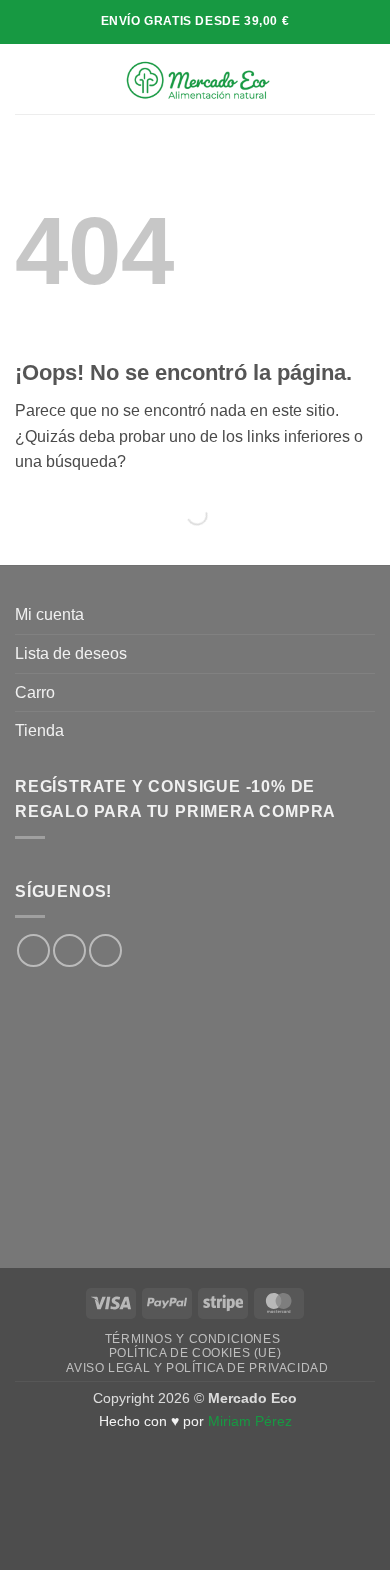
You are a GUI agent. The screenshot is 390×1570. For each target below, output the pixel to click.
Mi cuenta (49, 614)
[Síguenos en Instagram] (69, 950)
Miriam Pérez (250, 1421)
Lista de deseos (71, 653)
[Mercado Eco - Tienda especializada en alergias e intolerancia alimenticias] (197, 79)
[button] (27, 78)
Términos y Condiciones (192, 1339)
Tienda (39, 730)
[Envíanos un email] (105, 950)
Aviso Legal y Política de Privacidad (197, 1368)
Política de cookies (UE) (195, 1353)
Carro (35, 692)
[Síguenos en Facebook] (33, 950)
